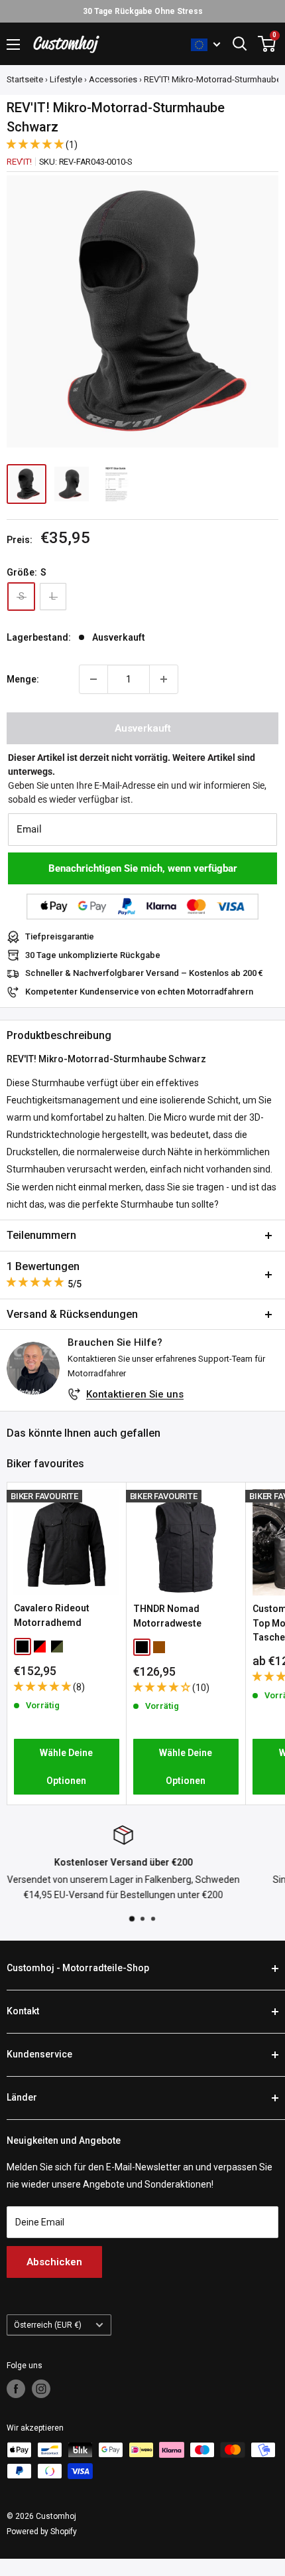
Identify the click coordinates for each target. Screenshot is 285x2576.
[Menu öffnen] (13, 44)
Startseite (25, 79)
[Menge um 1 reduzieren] (93, 679)
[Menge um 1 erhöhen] (164, 679)
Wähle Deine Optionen (66, 1767)
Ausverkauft (143, 728)
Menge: (23, 679)
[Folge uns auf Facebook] (16, 2389)
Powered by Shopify (42, 2532)
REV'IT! (19, 162)
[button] (36, 144)
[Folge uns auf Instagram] (41, 2389)
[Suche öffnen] (240, 44)
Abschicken (54, 2262)
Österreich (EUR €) (48, 2325)
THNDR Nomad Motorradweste (167, 1616)
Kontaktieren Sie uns (135, 1394)
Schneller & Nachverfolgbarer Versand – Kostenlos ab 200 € (144, 973)
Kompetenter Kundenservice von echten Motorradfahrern (139, 992)
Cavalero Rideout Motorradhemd (52, 1615)
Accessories (113, 79)
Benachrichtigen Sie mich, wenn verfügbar (143, 868)
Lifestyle (66, 79)
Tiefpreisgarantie (60, 936)
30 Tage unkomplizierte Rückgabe (93, 955)
